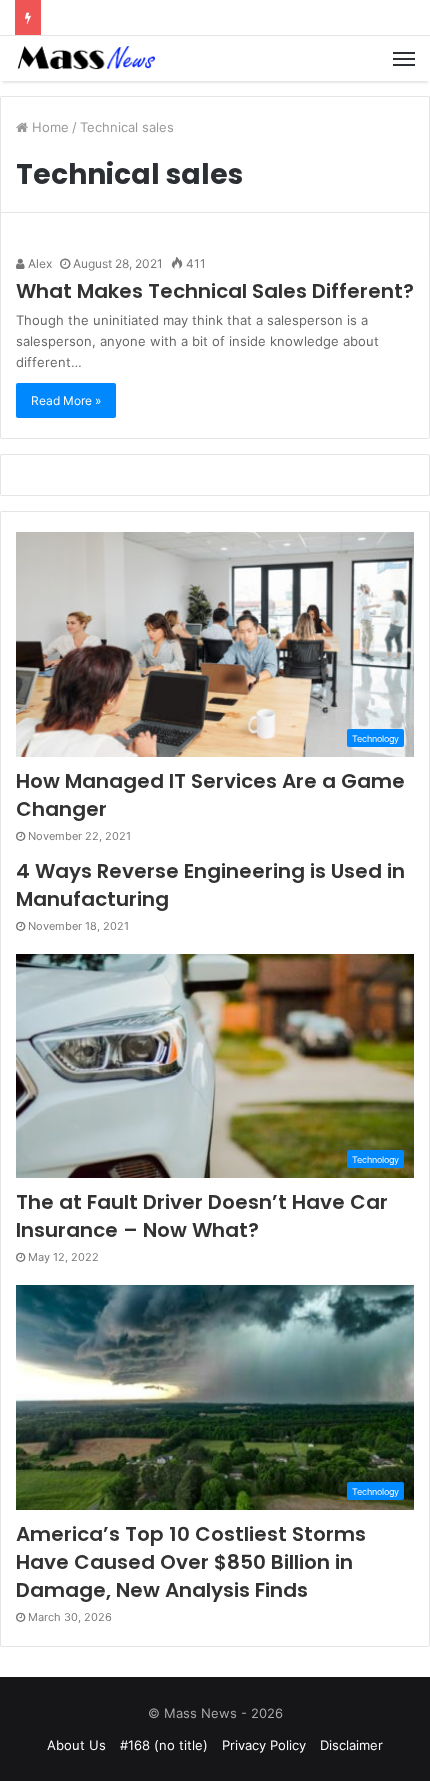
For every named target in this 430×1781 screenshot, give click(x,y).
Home (48, 127)
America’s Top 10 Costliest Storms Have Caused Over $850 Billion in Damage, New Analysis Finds (191, 1562)
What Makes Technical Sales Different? (215, 291)
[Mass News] (85, 58)
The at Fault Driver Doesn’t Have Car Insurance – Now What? (202, 1216)
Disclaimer (351, 1745)
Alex (38, 263)
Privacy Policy (264, 1745)
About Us (76, 1745)
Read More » (66, 400)
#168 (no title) (164, 1745)
